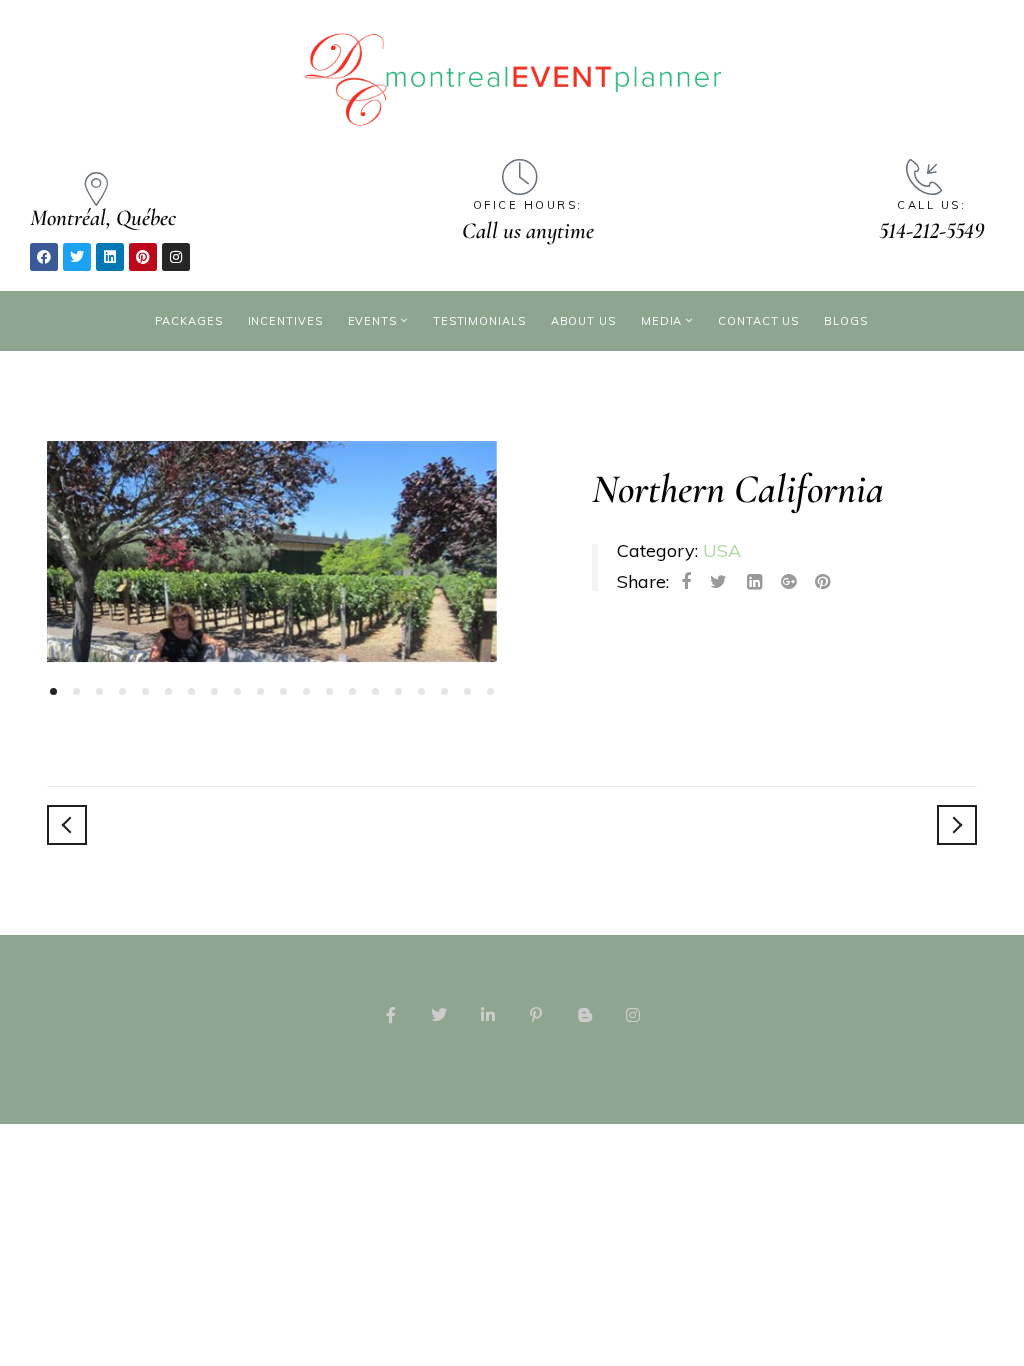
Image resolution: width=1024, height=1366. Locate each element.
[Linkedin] (110, 257)
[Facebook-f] (391, 1014)
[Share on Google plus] (788, 582)
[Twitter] (77, 257)
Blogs (846, 321)
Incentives (285, 321)
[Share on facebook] (686, 582)
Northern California (738, 489)
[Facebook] (44, 257)
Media (662, 321)
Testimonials (479, 321)
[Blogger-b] (584, 1014)
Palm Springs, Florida (67, 825)
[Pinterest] (143, 257)
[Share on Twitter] (718, 582)
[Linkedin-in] (488, 1014)
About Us (583, 321)
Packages (188, 321)
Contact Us (758, 321)
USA (722, 550)
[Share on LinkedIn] (754, 582)
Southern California (957, 825)
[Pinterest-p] (536, 1014)
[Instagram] (176, 257)
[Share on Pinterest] (822, 582)
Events (372, 321)
